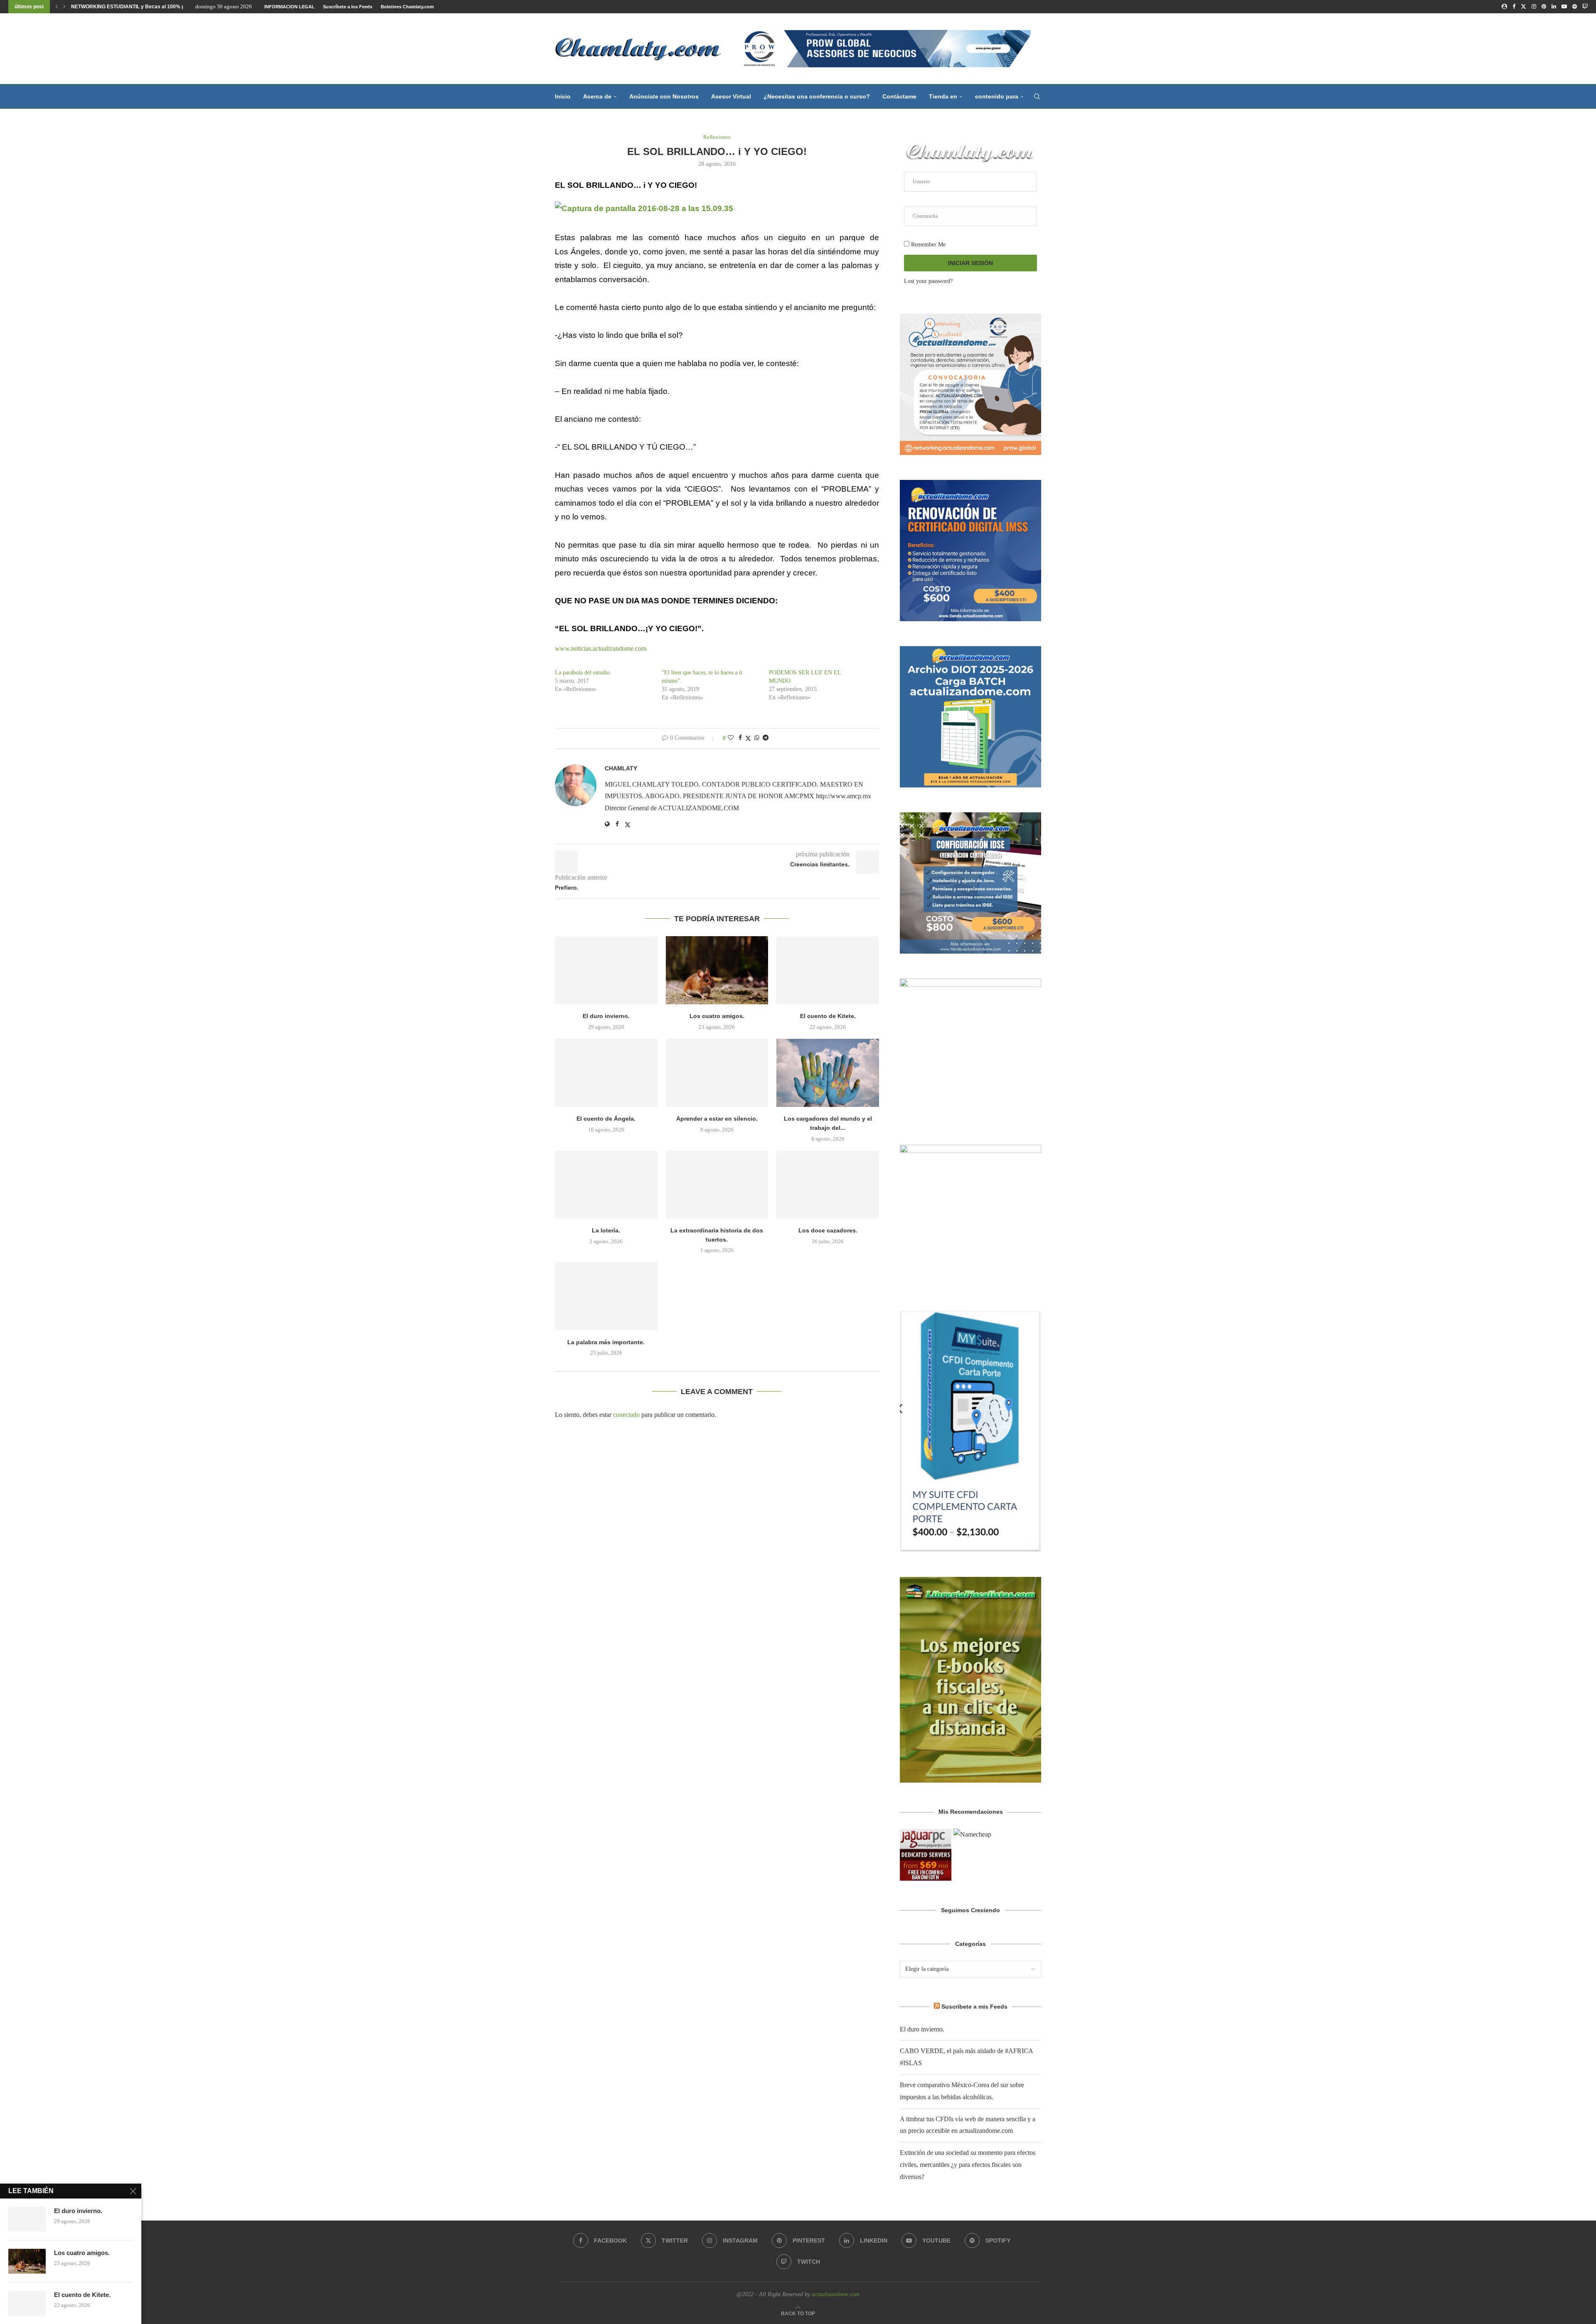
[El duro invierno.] (606, 970)
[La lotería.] (606, 1185)
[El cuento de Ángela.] (606, 1073)
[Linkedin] (1554, 7)
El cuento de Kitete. (828, 1016)
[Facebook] (1514, 7)
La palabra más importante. (606, 1342)
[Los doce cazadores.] (828, 1185)
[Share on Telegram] (766, 738)
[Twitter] (1523, 7)
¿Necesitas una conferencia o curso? (817, 96)
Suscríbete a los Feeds (348, 7)
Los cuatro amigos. (717, 1016)
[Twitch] (1585, 7)
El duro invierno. (606, 1016)
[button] (57, 7)
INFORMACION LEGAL (289, 7)
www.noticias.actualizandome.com (601, 648)
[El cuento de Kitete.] (828, 970)
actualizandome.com (836, 2294)
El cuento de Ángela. (606, 1119)
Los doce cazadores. (828, 1230)
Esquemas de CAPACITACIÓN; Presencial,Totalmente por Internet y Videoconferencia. (173, 7)
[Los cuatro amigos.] (717, 970)
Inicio (563, 96)
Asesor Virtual (731, 96)
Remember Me (927, 245)
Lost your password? (928, 281)
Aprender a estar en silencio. (717, 1119)
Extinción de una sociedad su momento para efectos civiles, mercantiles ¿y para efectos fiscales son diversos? (968, 2165)
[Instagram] (1534, 7)
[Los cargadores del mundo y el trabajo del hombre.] (828, 1073)
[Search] (1037, 96)
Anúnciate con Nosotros (664, 96)
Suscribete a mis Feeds (974, 2007)
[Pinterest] (1544, 7)
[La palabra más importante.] (606, 1296)
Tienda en (943, 96)
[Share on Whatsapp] (757, 738)
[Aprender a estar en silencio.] (717, 1073)
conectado (626, 1415)
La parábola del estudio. (583, 673)
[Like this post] (731, 738)
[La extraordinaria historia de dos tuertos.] (717, 1185)
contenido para (997, 96)
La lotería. (606, 1230)
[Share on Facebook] (740, 738)
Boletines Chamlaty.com (407, 7)
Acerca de (597, 96)
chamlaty (621, 768)
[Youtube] (1564, 7)
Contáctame (899, 96)
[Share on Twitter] (748, 738)
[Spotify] (1575, 7)
